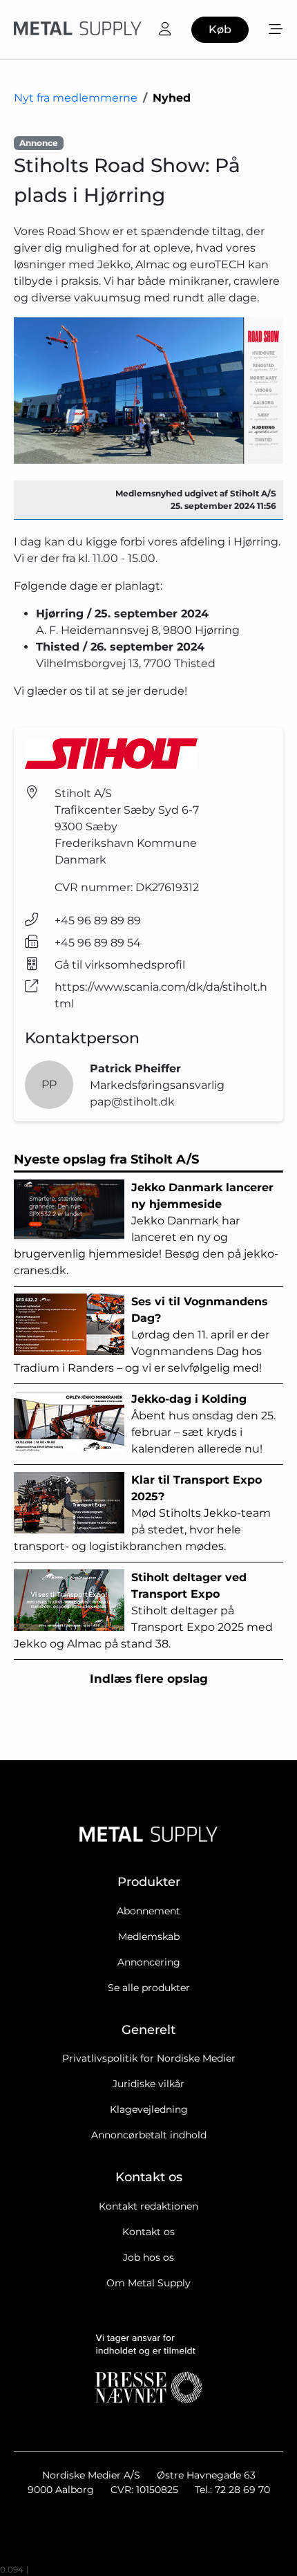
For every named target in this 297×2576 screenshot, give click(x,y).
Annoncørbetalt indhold (149, 2135)
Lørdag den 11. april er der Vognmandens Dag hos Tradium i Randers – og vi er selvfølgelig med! (142, 1335)
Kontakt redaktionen (148, 2206)
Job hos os (148, 2257)
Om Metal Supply (148, 2283)
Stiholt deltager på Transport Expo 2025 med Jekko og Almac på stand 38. (143, 1611)
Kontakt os (148, 2232)
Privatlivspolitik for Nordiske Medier (149, 2058)
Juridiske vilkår (148, 2084)
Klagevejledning (149, 2109)
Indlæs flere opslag (149, 1679)
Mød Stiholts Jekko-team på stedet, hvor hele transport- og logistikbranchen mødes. (142, 1513)
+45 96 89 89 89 (98, 921)
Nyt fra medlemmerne (76, 98)
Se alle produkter (149, 1988)
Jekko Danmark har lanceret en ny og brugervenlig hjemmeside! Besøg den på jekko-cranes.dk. (146, 1229)
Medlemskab (149, 1936)
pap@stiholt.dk (132, 1102)
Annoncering (149, 1962)
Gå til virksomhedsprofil (120, 965)
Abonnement (148, 1911)
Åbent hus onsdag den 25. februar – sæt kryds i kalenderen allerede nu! (203, 1424)
